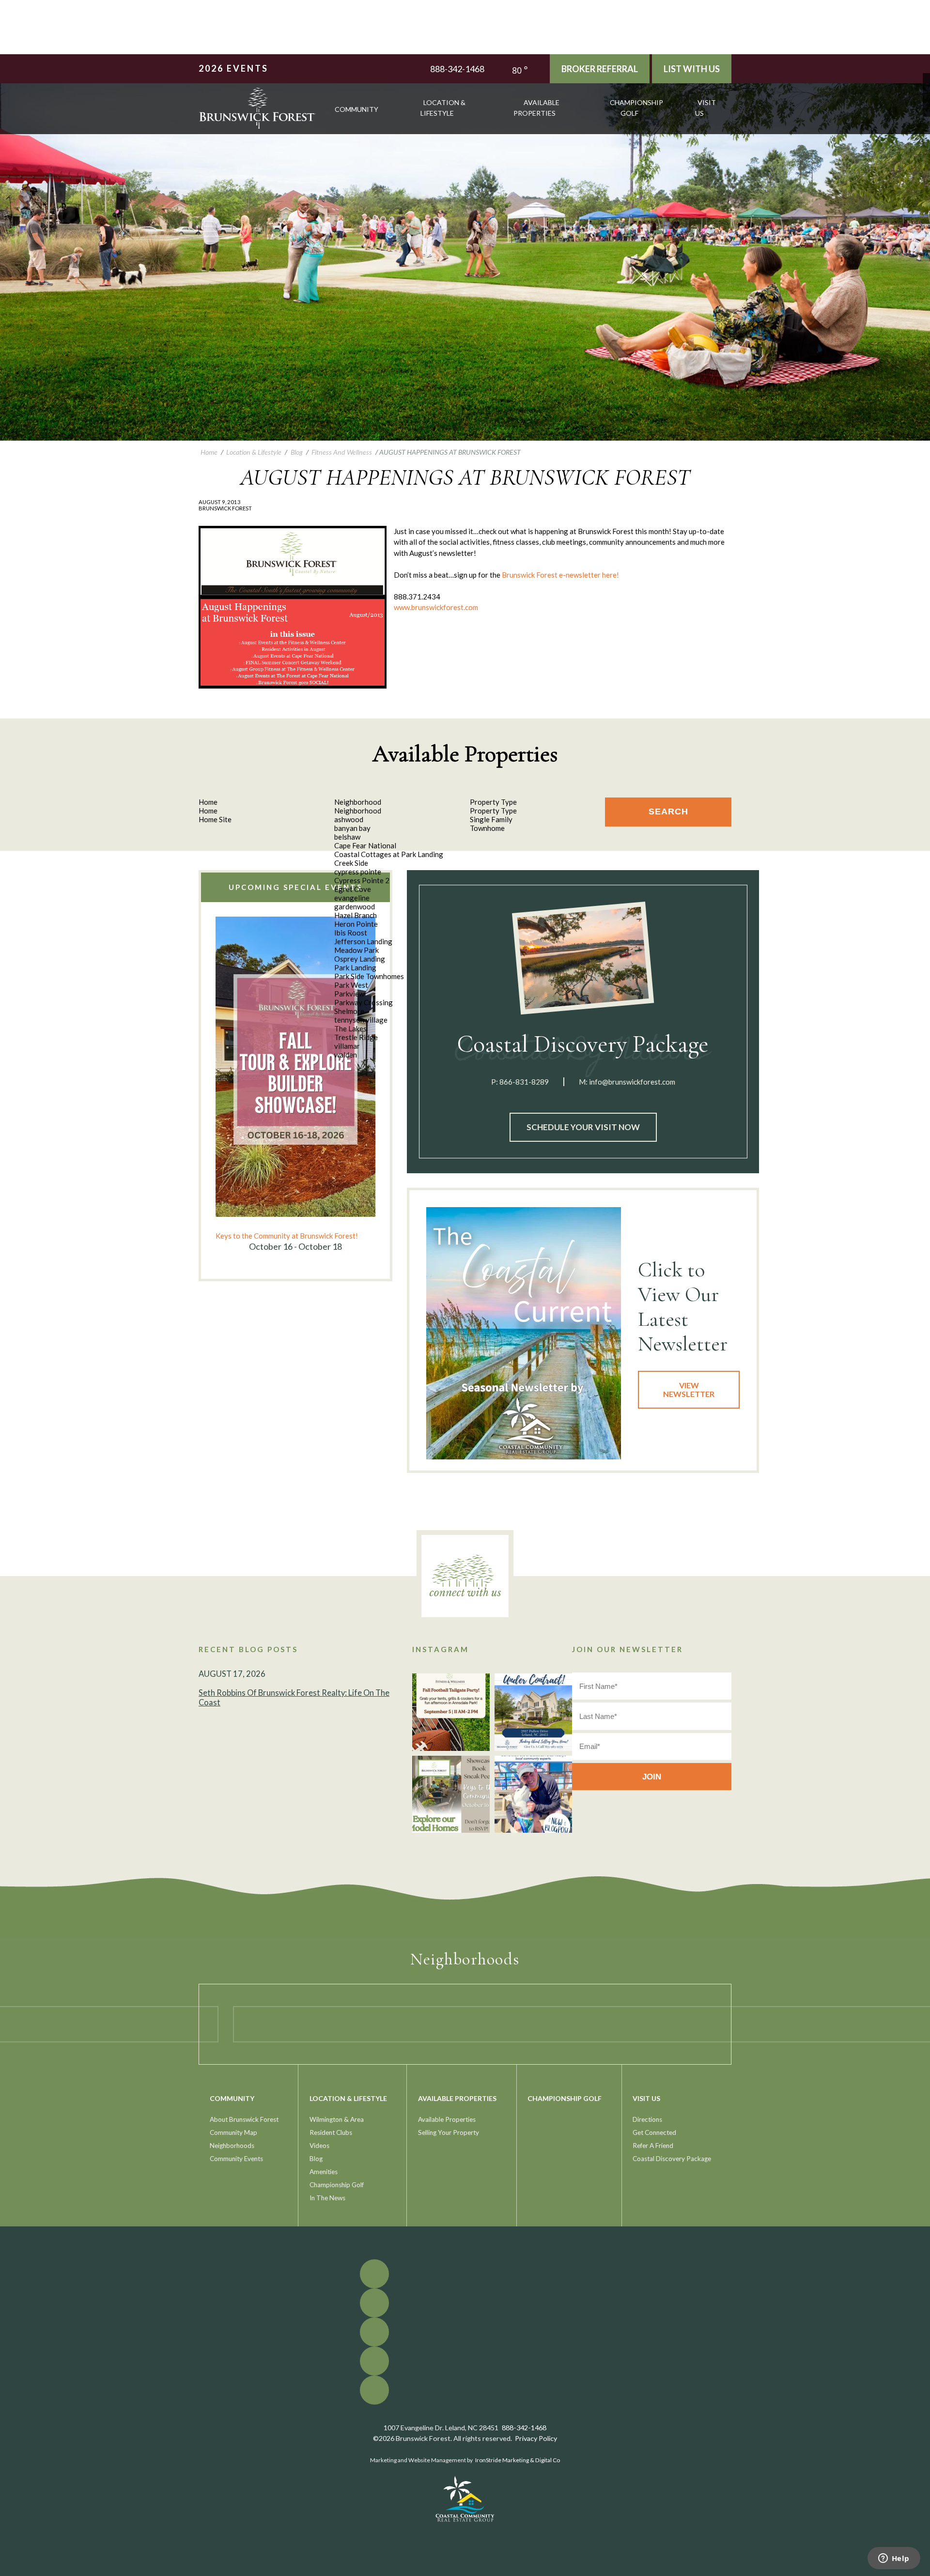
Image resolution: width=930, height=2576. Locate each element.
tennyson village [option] (361, 1020)
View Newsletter (689, 1389)
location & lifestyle (443, 108)
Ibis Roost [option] (351, 933)
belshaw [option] (347, 837)
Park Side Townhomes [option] (369, 976)
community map (233, 2132)
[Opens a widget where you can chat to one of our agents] (894, 2559)
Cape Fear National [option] (365, 845)
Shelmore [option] (349, 1011)
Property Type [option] (493, 811)
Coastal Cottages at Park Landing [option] (389, 854)
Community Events (236, 2159)
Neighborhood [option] (358, 811)
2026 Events (233, 68)
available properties (537, 108)
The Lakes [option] (350, 1028)
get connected (654, 2132)
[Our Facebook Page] (926, 77)
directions (647, 2119)
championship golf (636, 108)
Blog (316, 2159)
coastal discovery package (672, 2159)
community (356, 109)
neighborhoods (232, 2146)
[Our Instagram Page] (926, 99)
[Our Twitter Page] (926, 84)
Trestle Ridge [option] (356, 1037)
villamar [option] (347, 1046)
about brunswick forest (244, 2119)
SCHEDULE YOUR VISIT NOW (583, 1127)
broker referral (600, 69)
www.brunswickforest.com (436, 607)
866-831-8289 (524, 1082)
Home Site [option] (215, 819)
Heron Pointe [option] (356, 924)
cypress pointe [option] (358, 872)
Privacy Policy (536, 2438)
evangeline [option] (352, 898)
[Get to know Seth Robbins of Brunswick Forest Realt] (533, 1794)
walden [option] (346, 1055)
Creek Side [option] (351, 863)
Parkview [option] (349, 994)
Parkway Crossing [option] (364, 1002)
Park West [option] (351, 985)
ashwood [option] (349, 819)
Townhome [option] (487, 828)
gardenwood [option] (355, 906)
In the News (327, 2198)
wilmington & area (337, 2119)
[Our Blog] (926, 106)
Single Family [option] (491, 819)
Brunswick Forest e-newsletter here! (560, 575)
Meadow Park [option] (356, 950)
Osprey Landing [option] (360, 959)
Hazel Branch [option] (356, 915)
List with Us (692, 69)
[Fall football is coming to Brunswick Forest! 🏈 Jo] (451, 1712)
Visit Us (705, 108)
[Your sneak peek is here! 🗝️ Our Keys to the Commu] (451, 1794)
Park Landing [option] (355, 967)
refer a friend (653, 2146)
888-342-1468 (457, 69)
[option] (295, 1085)
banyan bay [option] (352, 828)
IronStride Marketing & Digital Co (518, 2460)
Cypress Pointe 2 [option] (362, 880)
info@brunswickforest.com (632, 1082)
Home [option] (208, 811)
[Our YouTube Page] (926, 91)
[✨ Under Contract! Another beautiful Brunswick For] (533, 1712)
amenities (324, 2172)
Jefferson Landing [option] (363, 941)
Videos (319, 2146)
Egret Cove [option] (353, 889)
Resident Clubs (331, 2132)
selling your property (449, 2132)
